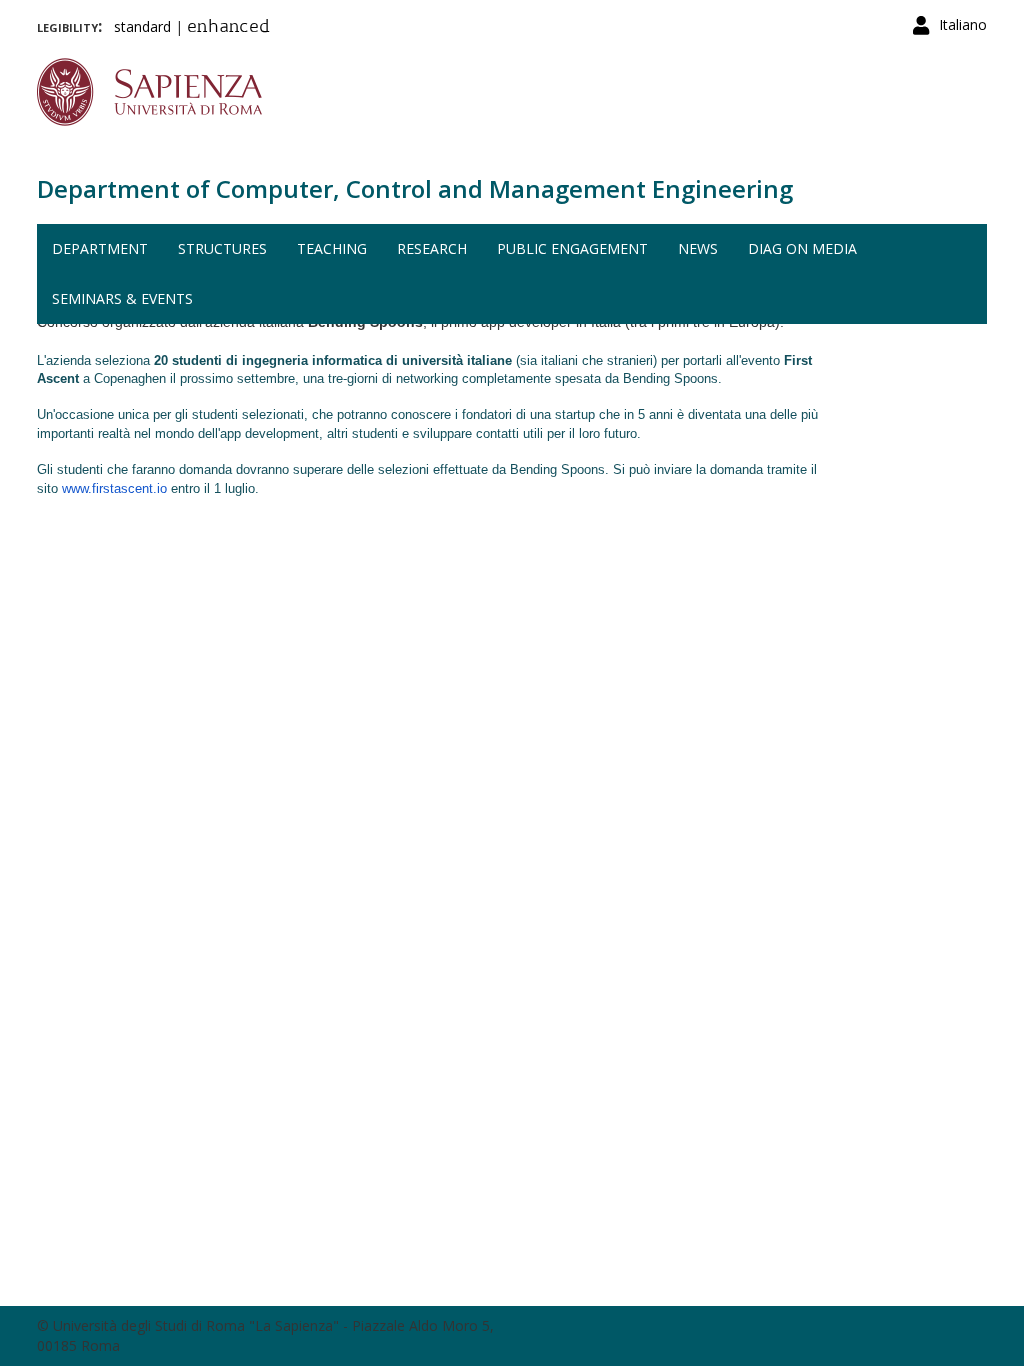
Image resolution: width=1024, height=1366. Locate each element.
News (698, 248)
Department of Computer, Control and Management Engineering (415, 188)
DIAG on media (802, 248)
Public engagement (572, 248)
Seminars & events (122, 298)
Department (100, 248)
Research (432, 248)
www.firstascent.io (114, 488)
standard (142, 26)
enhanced (228, 28)
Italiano (963, 24)
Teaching (332, 248)
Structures (222, 248)
